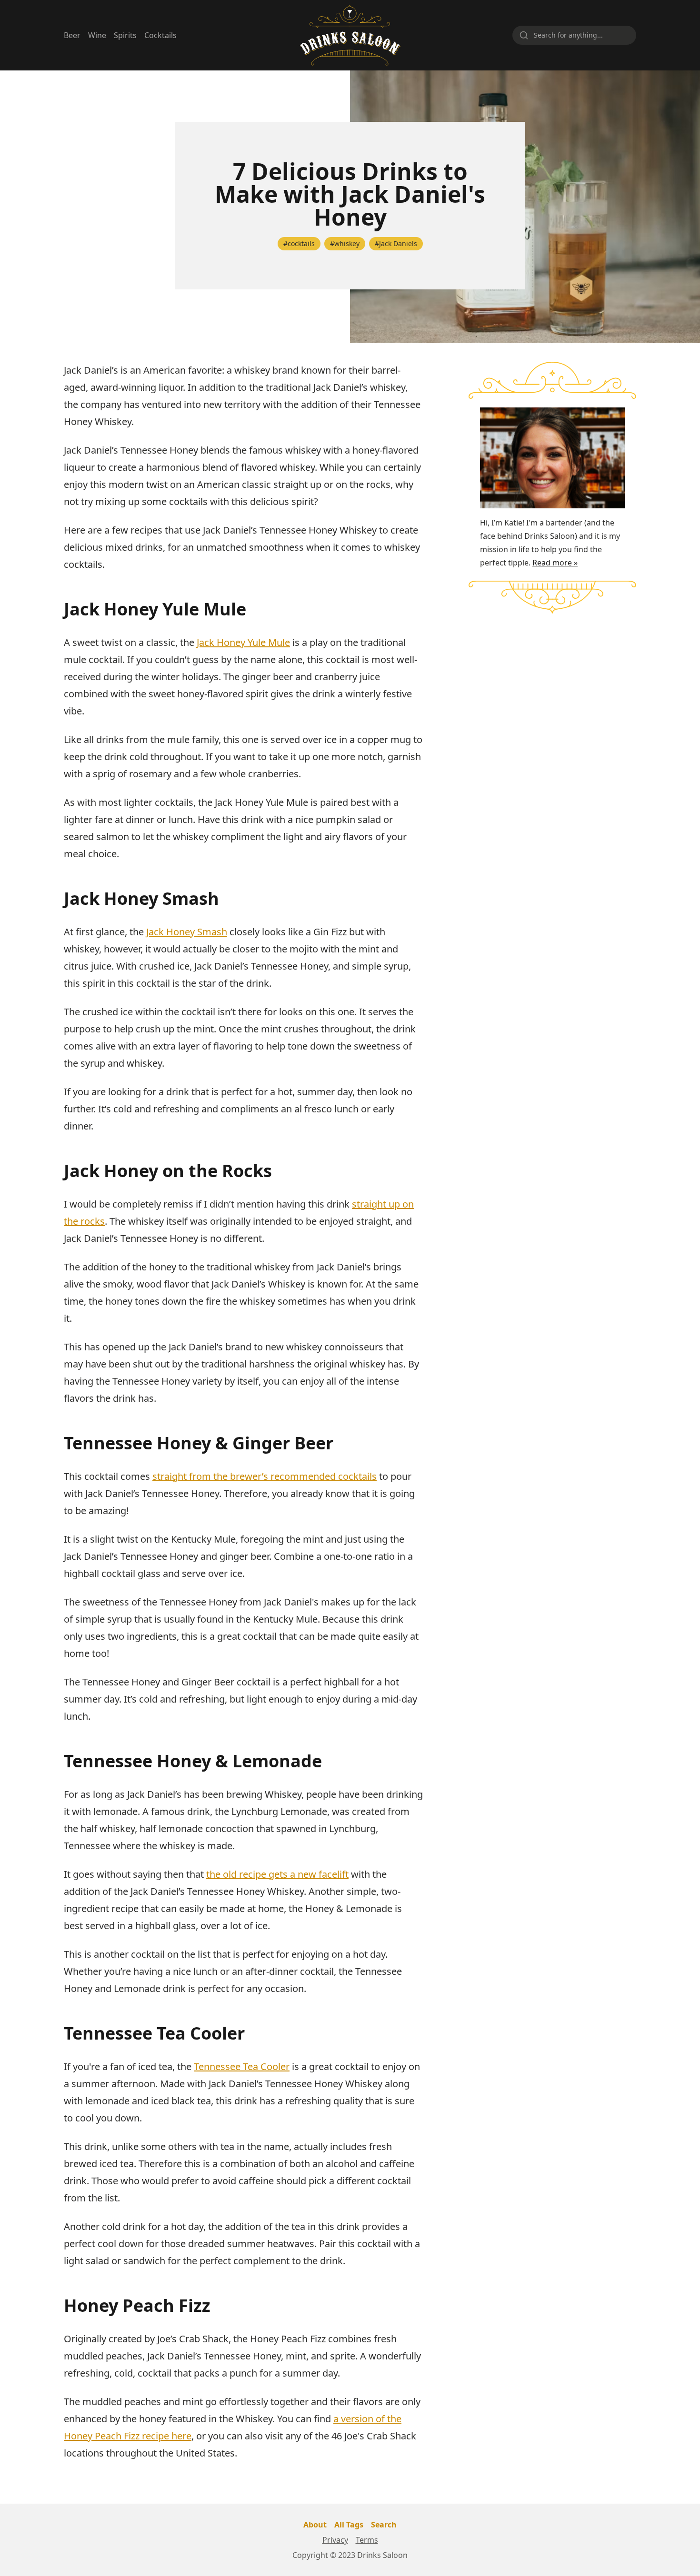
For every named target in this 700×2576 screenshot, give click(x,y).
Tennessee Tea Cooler (242, 2066)
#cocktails (299, 243)
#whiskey (345, 243)
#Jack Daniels (396, 243)
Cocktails (160, 35)
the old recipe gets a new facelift (277, 1874)
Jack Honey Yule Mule (243, 642)
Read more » (555, 563)
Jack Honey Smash (187, 932)
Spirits (125, 35)
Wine (97, 35)
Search (384, 2525)
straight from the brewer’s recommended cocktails (265, 1476)
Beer (72, 35)
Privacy (335, 2540)
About (315, 2525)
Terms (367, 2540)
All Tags (349, 2525)
